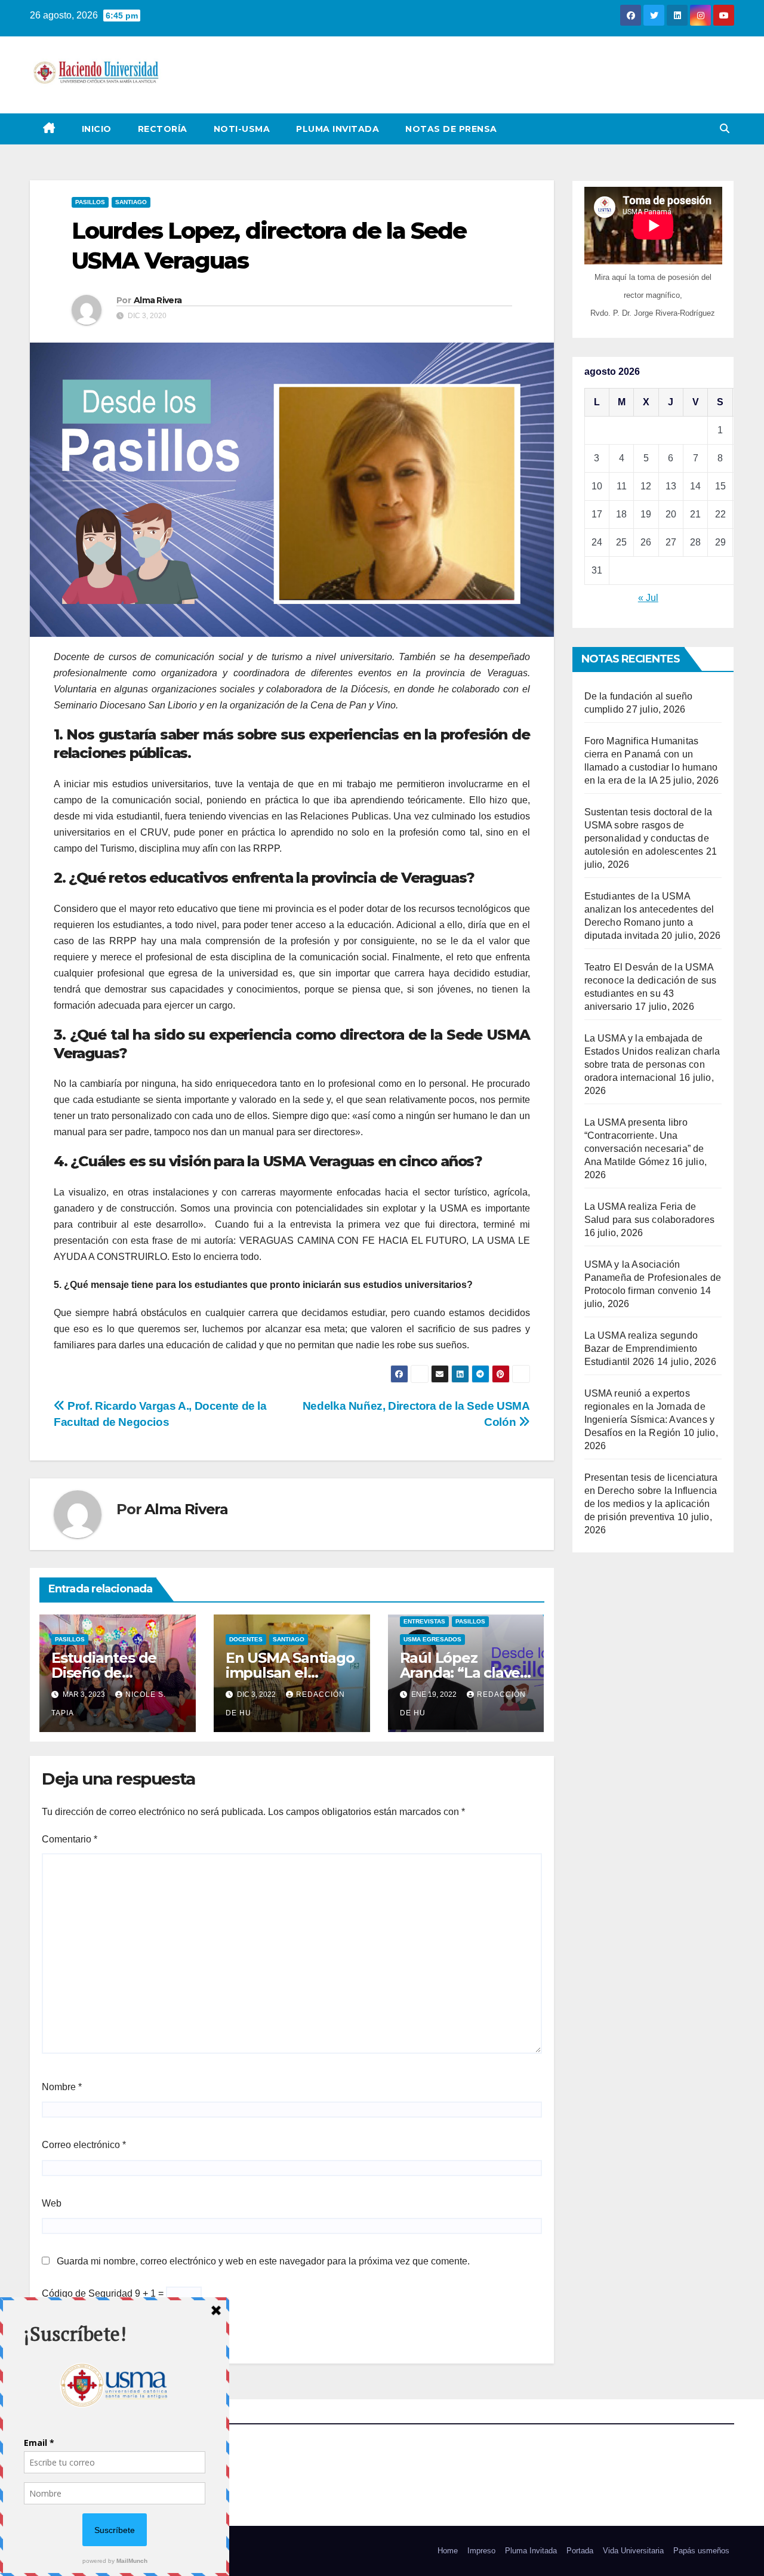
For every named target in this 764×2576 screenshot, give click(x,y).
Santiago (131, 202)
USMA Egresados (432, 1639)
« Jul (648, 598)
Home (448, 2551)
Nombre (62, 2087)
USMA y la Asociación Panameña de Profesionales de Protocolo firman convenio (653, 1278)
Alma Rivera (158, 300)
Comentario (70, 1839)
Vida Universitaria (633, 2551)
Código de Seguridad (87, 2293)
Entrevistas (424, 1621)
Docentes (246, 1639)
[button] (725, 129)
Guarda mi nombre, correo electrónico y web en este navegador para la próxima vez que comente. (263, 2261)
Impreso (481, 2551)
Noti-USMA (242, 129)
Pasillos (90, 202)
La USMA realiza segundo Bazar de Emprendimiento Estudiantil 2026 (641, 1349)
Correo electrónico (84, 2145)
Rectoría (163, 129)
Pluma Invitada (338, 129)
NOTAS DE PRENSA (451, 129)
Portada (580, 2551)
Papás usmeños (701, 2551)
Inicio (97, 129)
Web (52, 2203)
